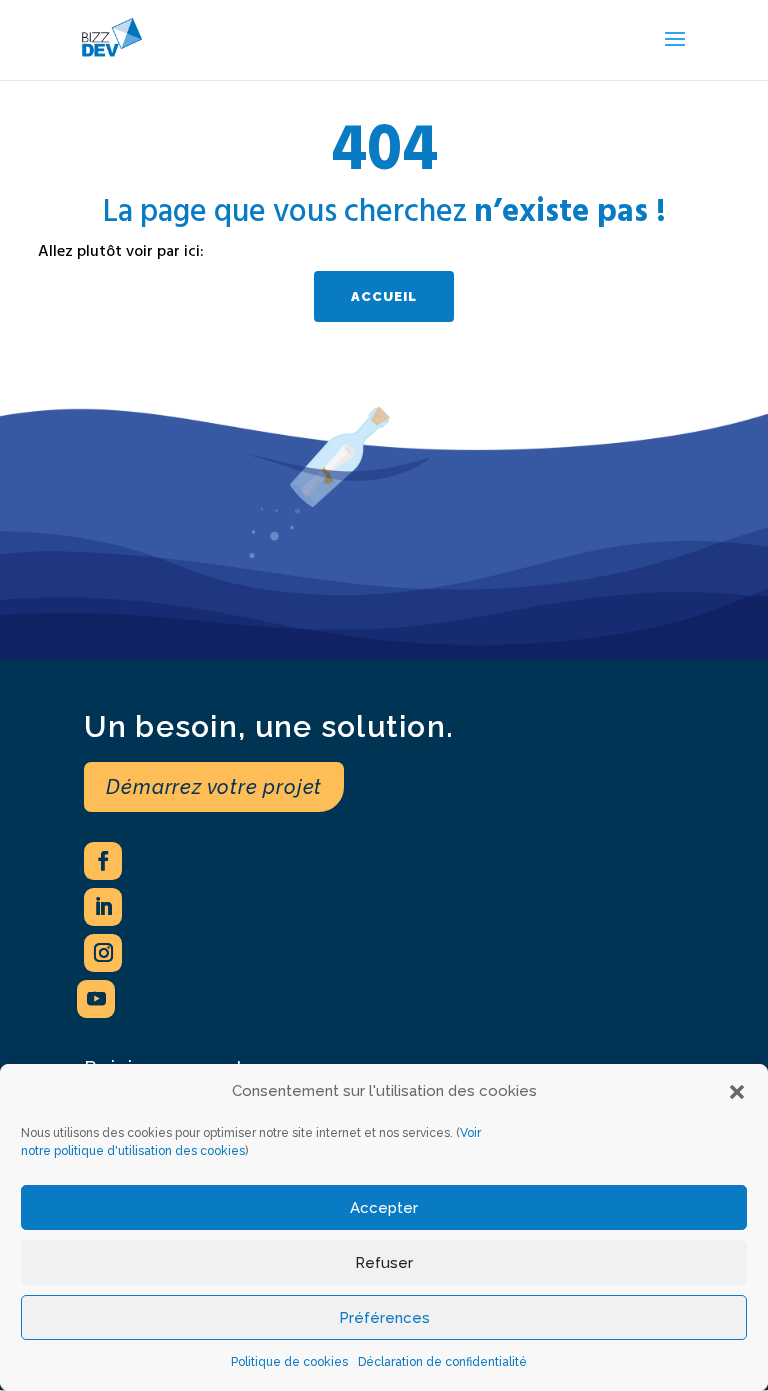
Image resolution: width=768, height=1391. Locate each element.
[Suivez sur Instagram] (103, 953)
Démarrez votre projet (214, 787)
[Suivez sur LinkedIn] (103, 907)
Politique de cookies (289, 1362)
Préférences (384, 1318)
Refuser (384, 1263)
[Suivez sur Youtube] (96, 999)
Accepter (384, 1208)
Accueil (384, 296)
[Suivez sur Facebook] (103, 861)
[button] (737, 1092)
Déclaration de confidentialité (442, 1362)
